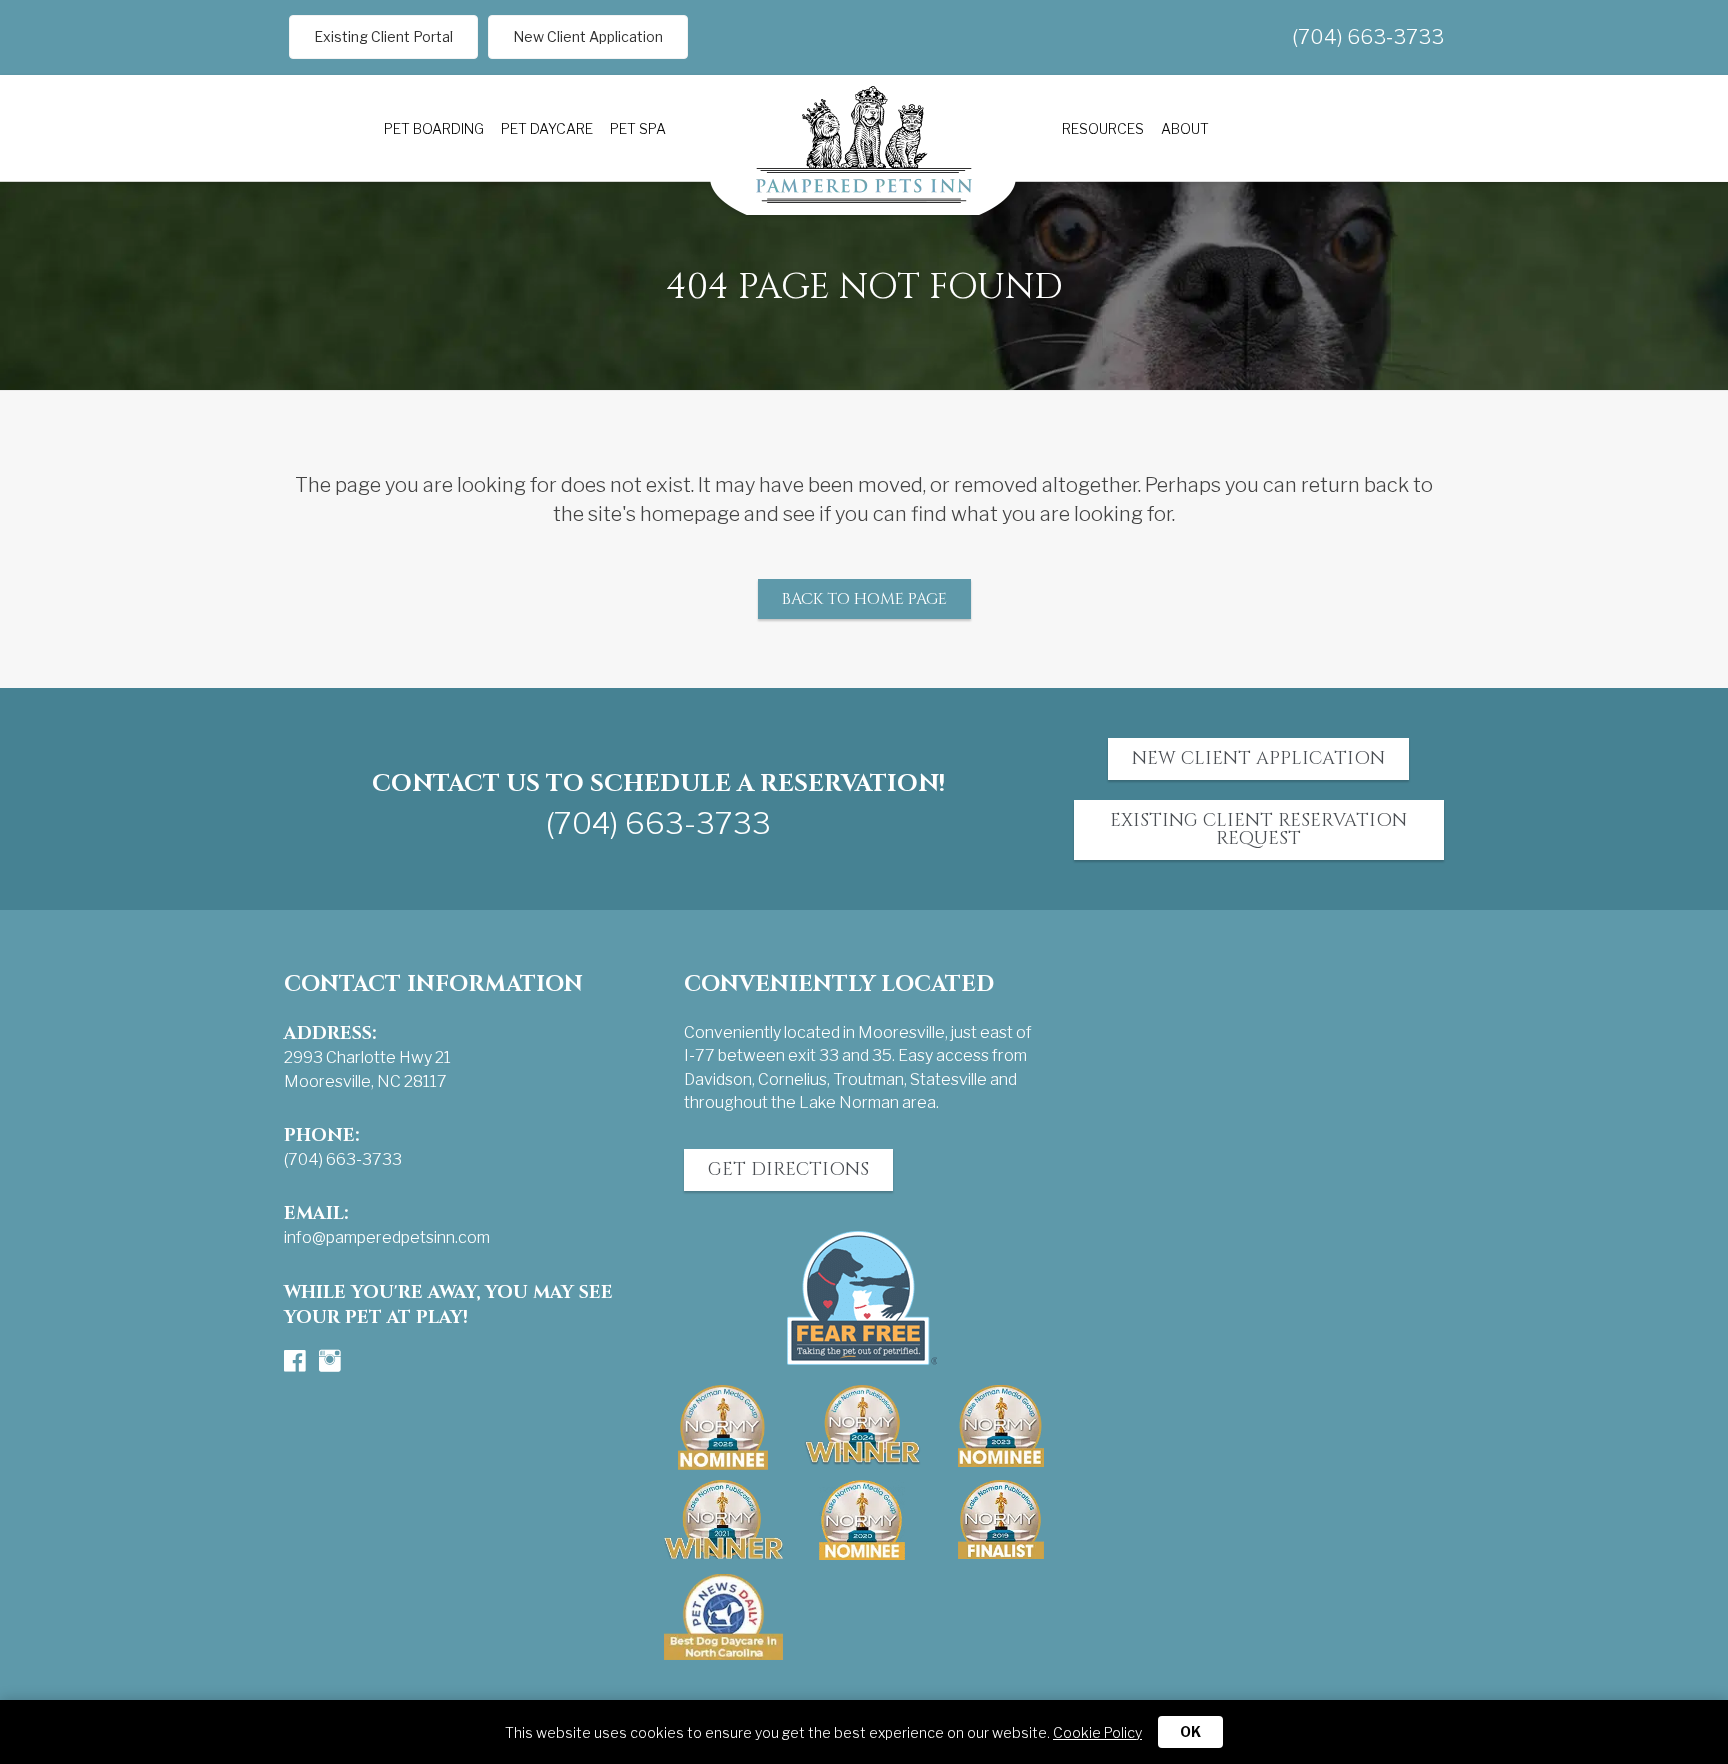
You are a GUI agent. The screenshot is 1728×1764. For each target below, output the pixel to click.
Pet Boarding (434, 128)
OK (1190, 1731)
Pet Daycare (547, 128)
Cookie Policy (1097, 1732)
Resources (1103, 128)
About (1185, 128)
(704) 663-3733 (1368, 37)
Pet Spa (638, 128)
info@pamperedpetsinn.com (387, 1237)
